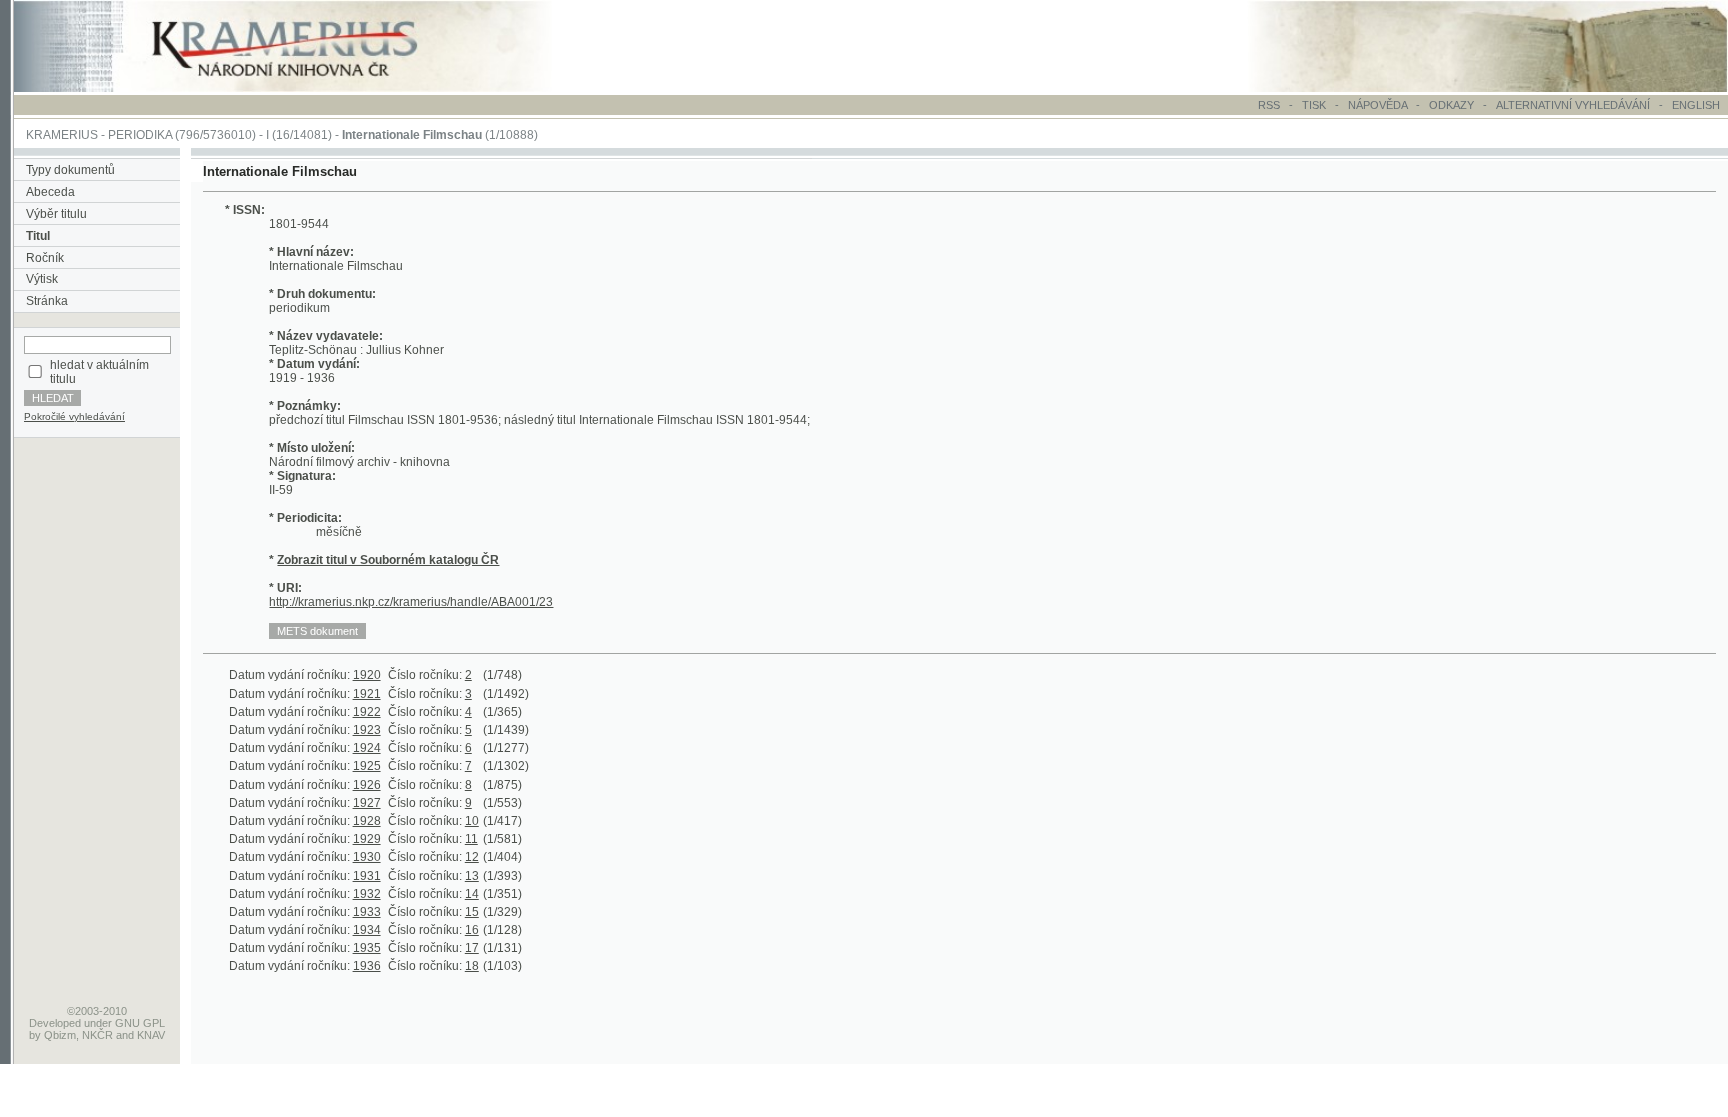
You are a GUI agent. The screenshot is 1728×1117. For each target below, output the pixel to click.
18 (472, 966)
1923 (367, 730)
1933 (367, 912)
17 (472, 948)
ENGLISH (1696, 105)
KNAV (151, 1035)
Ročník (45, 258)
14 (472, 894)
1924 (367, 748)
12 (472, 857)
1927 (367, 803)
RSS (1269, 105)
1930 (367, 857)
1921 (367, 694)
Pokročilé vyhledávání (74, 416)
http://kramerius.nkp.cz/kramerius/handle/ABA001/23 (411, 602)
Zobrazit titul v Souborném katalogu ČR (388, 560)
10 (472, 821)
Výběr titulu (56, 214)
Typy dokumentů (70, 170)
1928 (367, 821)
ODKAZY (1451, 105)
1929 (367, 839)
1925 (367, 766)
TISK (1315, 105)
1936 (367, 966)
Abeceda (50, 192)
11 (471, 839)
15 (472, 912)
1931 (367, 876)
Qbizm (60, 1035)
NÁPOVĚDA (1377, 105)
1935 (367, 948)
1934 (367, 930)
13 (472, 876)
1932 (367, 894)
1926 (367, 785)
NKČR (97, 1035)
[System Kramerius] (307, 88)
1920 (367, 675)
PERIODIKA (140, 135)
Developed (55, 1023)
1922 (367, 712)
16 (472, 930)
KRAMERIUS (62, 135)
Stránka (47, 301)
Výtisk (42, 279)
